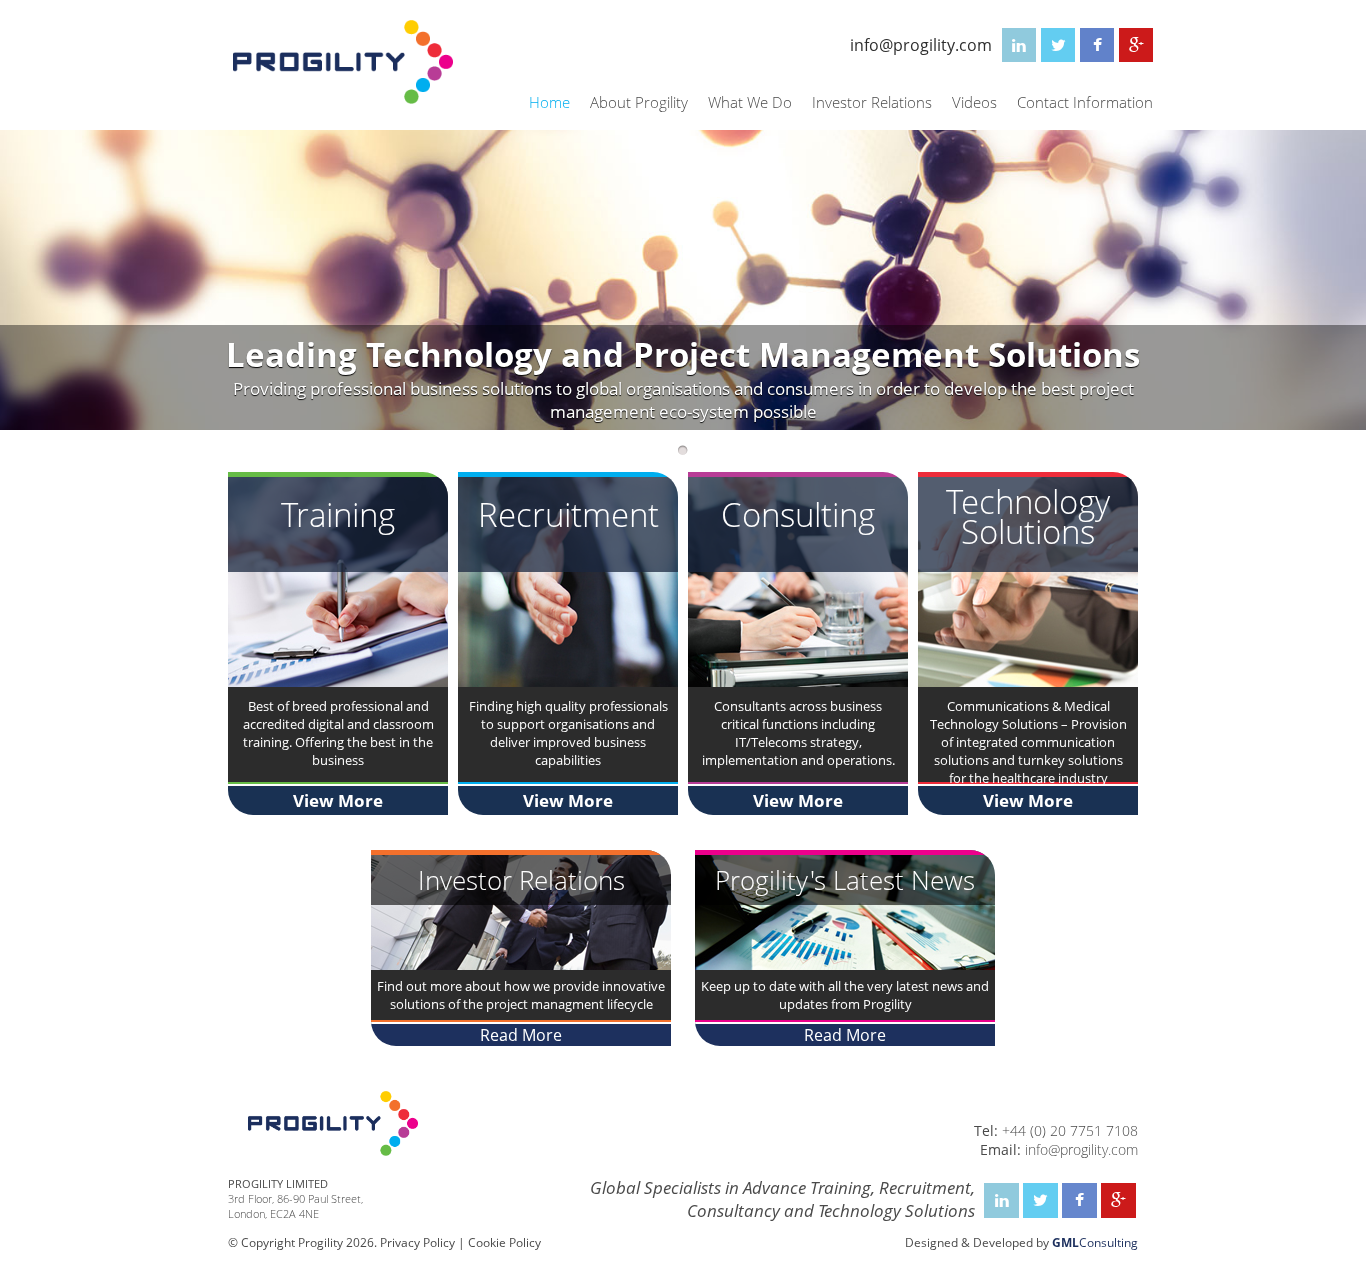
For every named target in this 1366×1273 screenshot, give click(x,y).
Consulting (1095, 1242)
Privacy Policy (417, 1242)
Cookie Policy (504, 1242)
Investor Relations (872, 102)
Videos (974, 102)
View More (338, 800)
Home (549, 102)
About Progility (639, 102)
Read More (521, 1035)
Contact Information (1085, 102)
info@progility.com (921, 45)
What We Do (750, 102)
